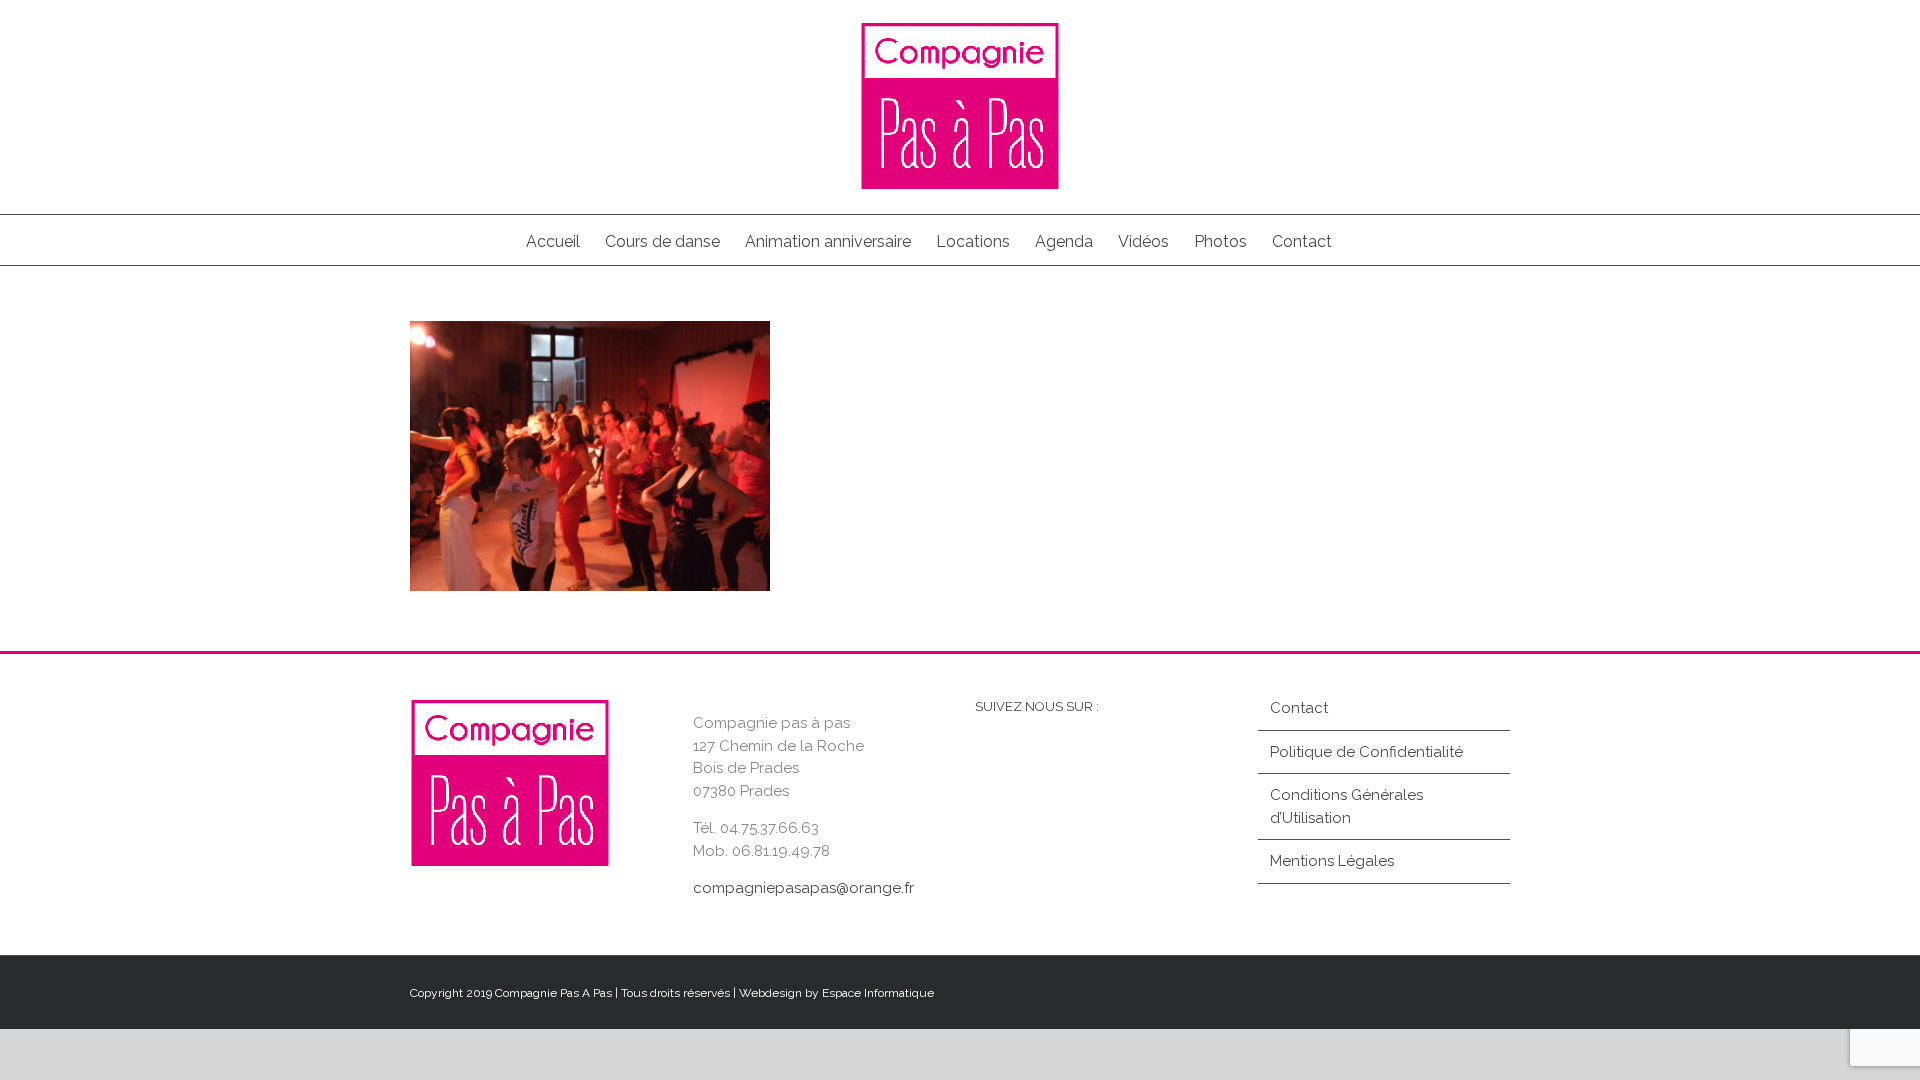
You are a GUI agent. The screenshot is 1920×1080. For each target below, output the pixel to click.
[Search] (1363, 240)
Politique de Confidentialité (1366, 752)
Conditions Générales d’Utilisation (1346, 806)
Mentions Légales (1332, 861)
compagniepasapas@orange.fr (803, 888)
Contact (1299, 708)
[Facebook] (990, 765)
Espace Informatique (878, 993)
